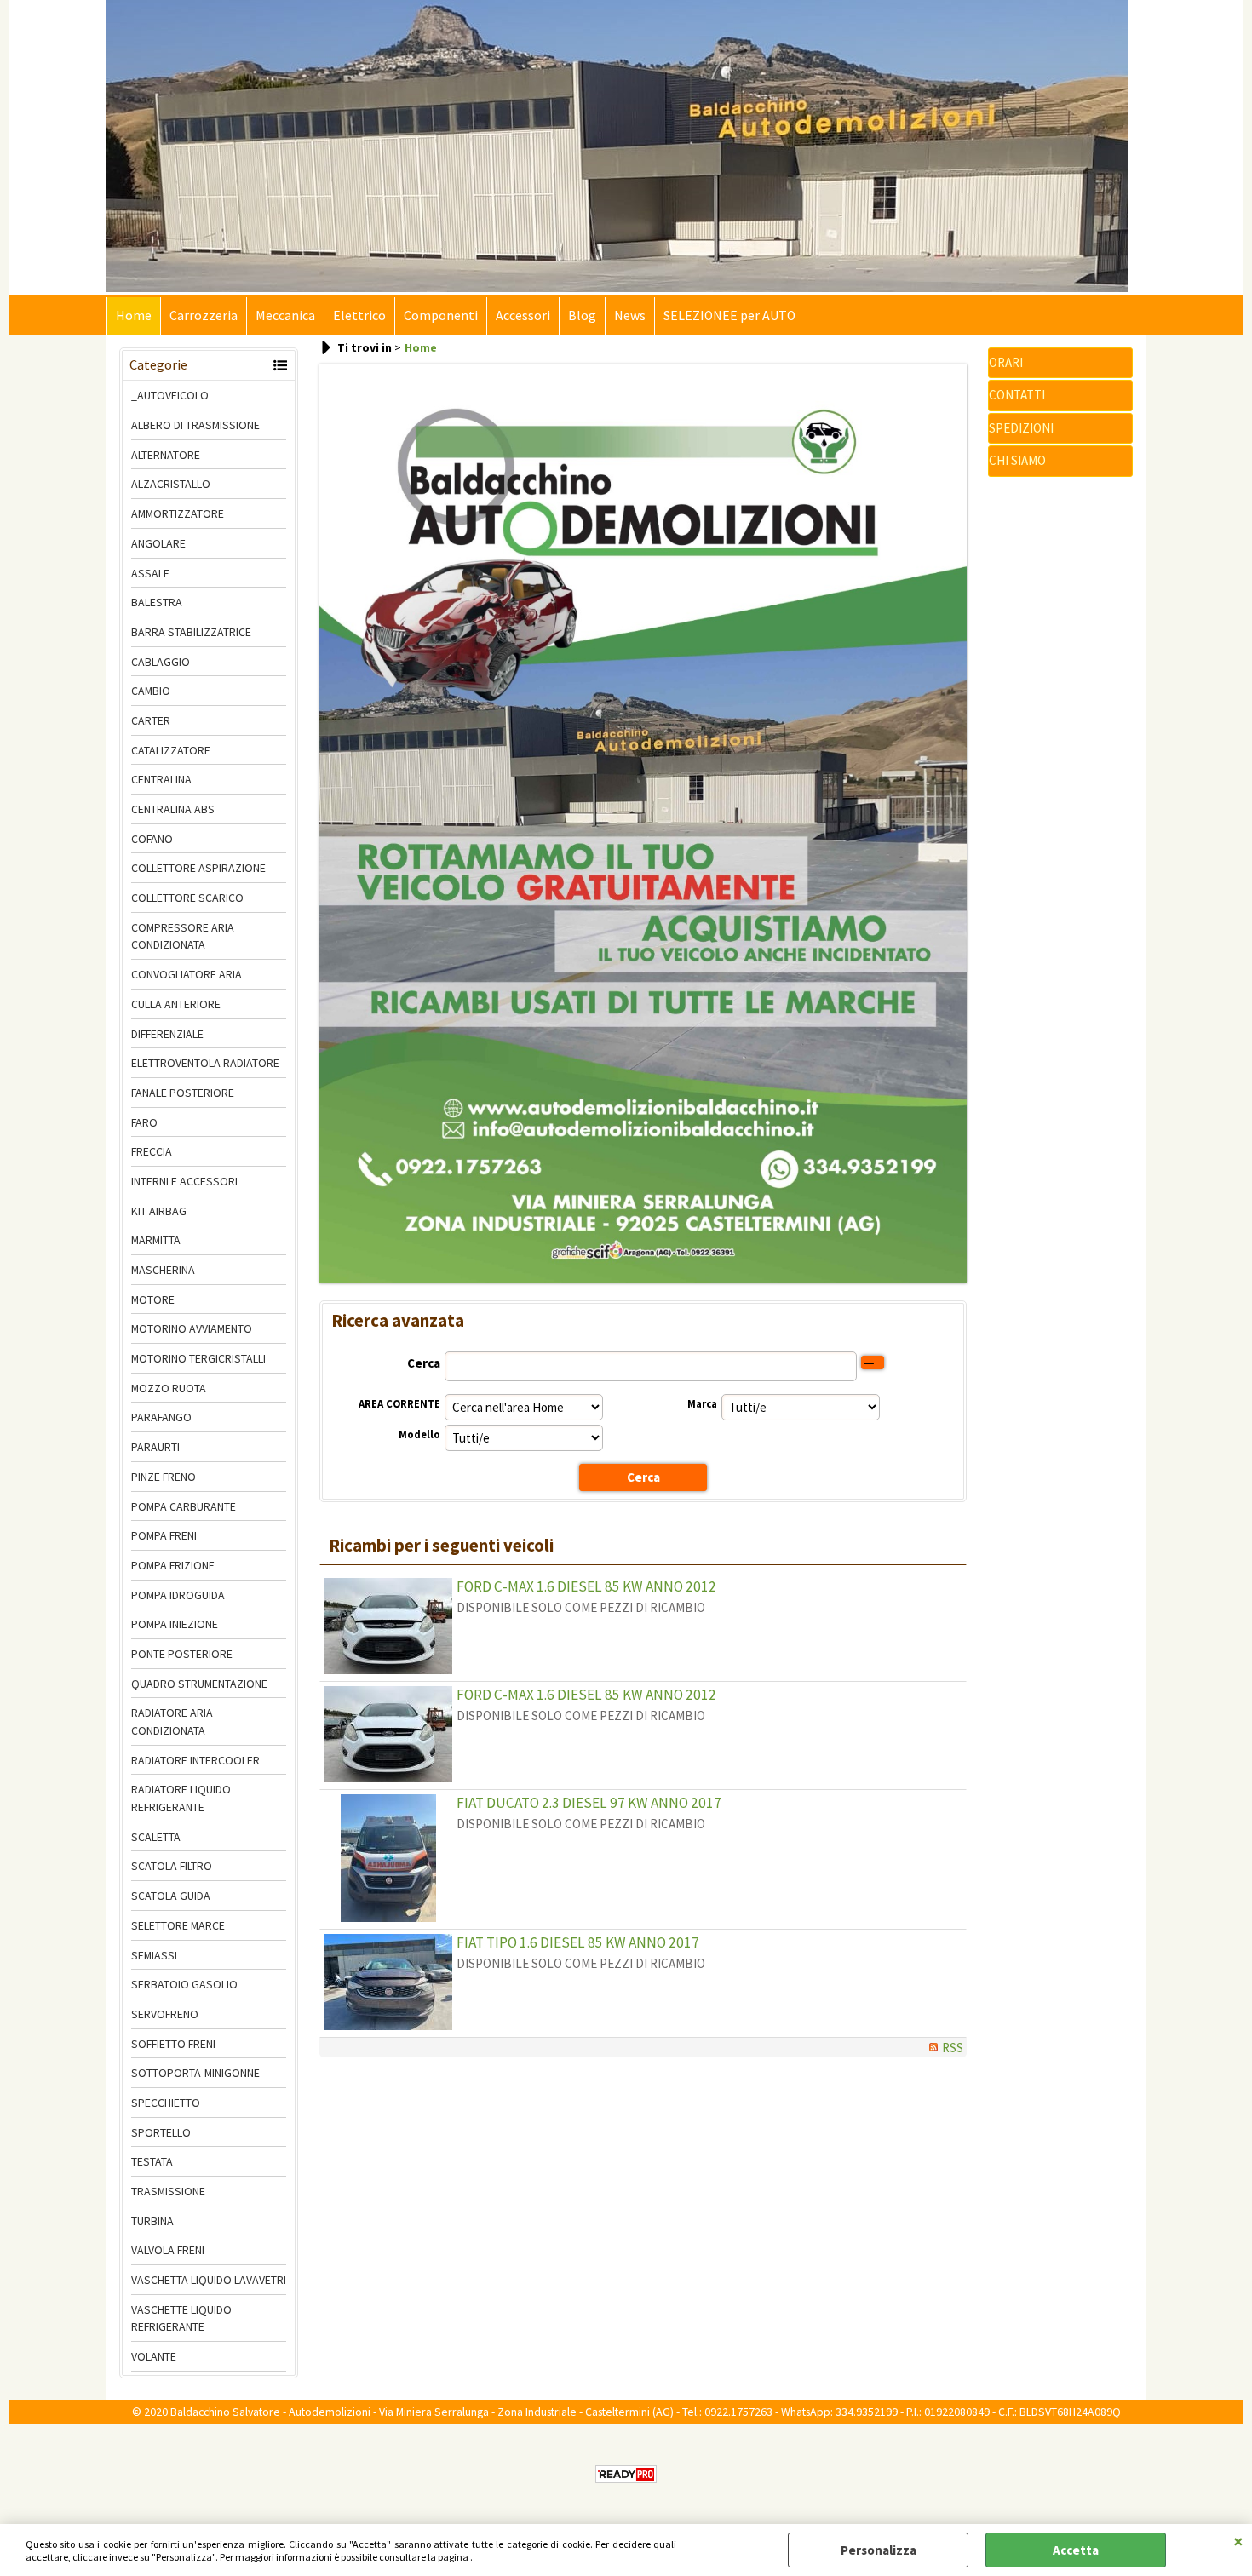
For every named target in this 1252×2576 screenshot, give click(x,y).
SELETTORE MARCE (178, 1925)
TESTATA (152, 2161)
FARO (144, 1122)
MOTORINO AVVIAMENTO (192, 1328)
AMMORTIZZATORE (178, 513)
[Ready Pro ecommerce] (626, 2474)
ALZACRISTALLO (171, 484)
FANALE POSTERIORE (183, 1093)
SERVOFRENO (165, 2014)
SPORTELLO (161, 2132)
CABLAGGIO (161, 662)
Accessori (523, 316)
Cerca (424, 1363)
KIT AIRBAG (159, 1211)
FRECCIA (152, 1151)
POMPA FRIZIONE (173, 1565)
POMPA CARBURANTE (184, 1506)
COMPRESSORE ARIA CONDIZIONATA (183, 936)
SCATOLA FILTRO (172, 1866)
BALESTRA (157, 602)
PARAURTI (155, 1447)
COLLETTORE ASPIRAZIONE (198, 868)
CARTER (151, 720)
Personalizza (879, 2550)
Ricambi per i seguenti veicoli (441, 1546)
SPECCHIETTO (166, 2103)
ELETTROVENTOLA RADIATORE (205, 1063)
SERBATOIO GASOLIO (184, 1984)
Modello (419, 1434)
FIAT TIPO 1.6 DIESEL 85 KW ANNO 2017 (578, 1942)
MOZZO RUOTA (169, 1388)
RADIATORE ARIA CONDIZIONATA (172, 1721)
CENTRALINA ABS (173, 809)
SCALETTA (156, 1837)
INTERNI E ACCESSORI (184, 1181)
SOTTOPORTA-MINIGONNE (195, 2073)
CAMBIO (151, 691)
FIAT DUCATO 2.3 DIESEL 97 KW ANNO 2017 (589, 1803)
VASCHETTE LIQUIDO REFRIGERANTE (181, 2318)
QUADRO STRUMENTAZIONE (199, 1684)
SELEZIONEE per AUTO (729, 316)
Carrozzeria (204, 316)
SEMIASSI (154, 1955)
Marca (702, 1404)
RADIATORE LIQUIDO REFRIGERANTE (181, 1798)
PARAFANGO (161, 1417)
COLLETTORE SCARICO (187, 898)
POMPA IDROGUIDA (178, 1595)
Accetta (1076, 2550)
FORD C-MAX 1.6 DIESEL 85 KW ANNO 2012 (586, 1586)
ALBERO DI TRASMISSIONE (195, 425)
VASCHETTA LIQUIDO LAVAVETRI (209, 2280)
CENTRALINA (161, 779)
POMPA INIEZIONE (175, 1624)
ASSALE (150, 573)
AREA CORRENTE (399, 1404)
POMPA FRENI (164, 1535)
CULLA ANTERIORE (176, 1004)
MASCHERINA (163, 1270)
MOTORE (153, 1299)
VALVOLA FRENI (168, 2250)
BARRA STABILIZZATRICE (191, 632)
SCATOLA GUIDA (171, 1896)
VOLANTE (154, 2356)
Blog (582, 316)
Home (134, 316)
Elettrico (359, 316)
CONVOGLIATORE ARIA (187, 974)
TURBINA (152, 2221)
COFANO (152, 839)
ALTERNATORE (166, 455)
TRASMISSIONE (168, 2191)
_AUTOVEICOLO (170, 395)
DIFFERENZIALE (167, 1034)
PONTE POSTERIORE (182, 1654)
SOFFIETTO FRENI (173, 2044)
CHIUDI (1238, 2541)
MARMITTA (156, 1240)
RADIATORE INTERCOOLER (195, 1760)
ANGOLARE (158, 543)
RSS (953, 2048)
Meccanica (285, 316)
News (630, 316)
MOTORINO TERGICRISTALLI (198, 1358)
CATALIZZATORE (171, 750)
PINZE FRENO (164, 1477)
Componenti (441, 316)
